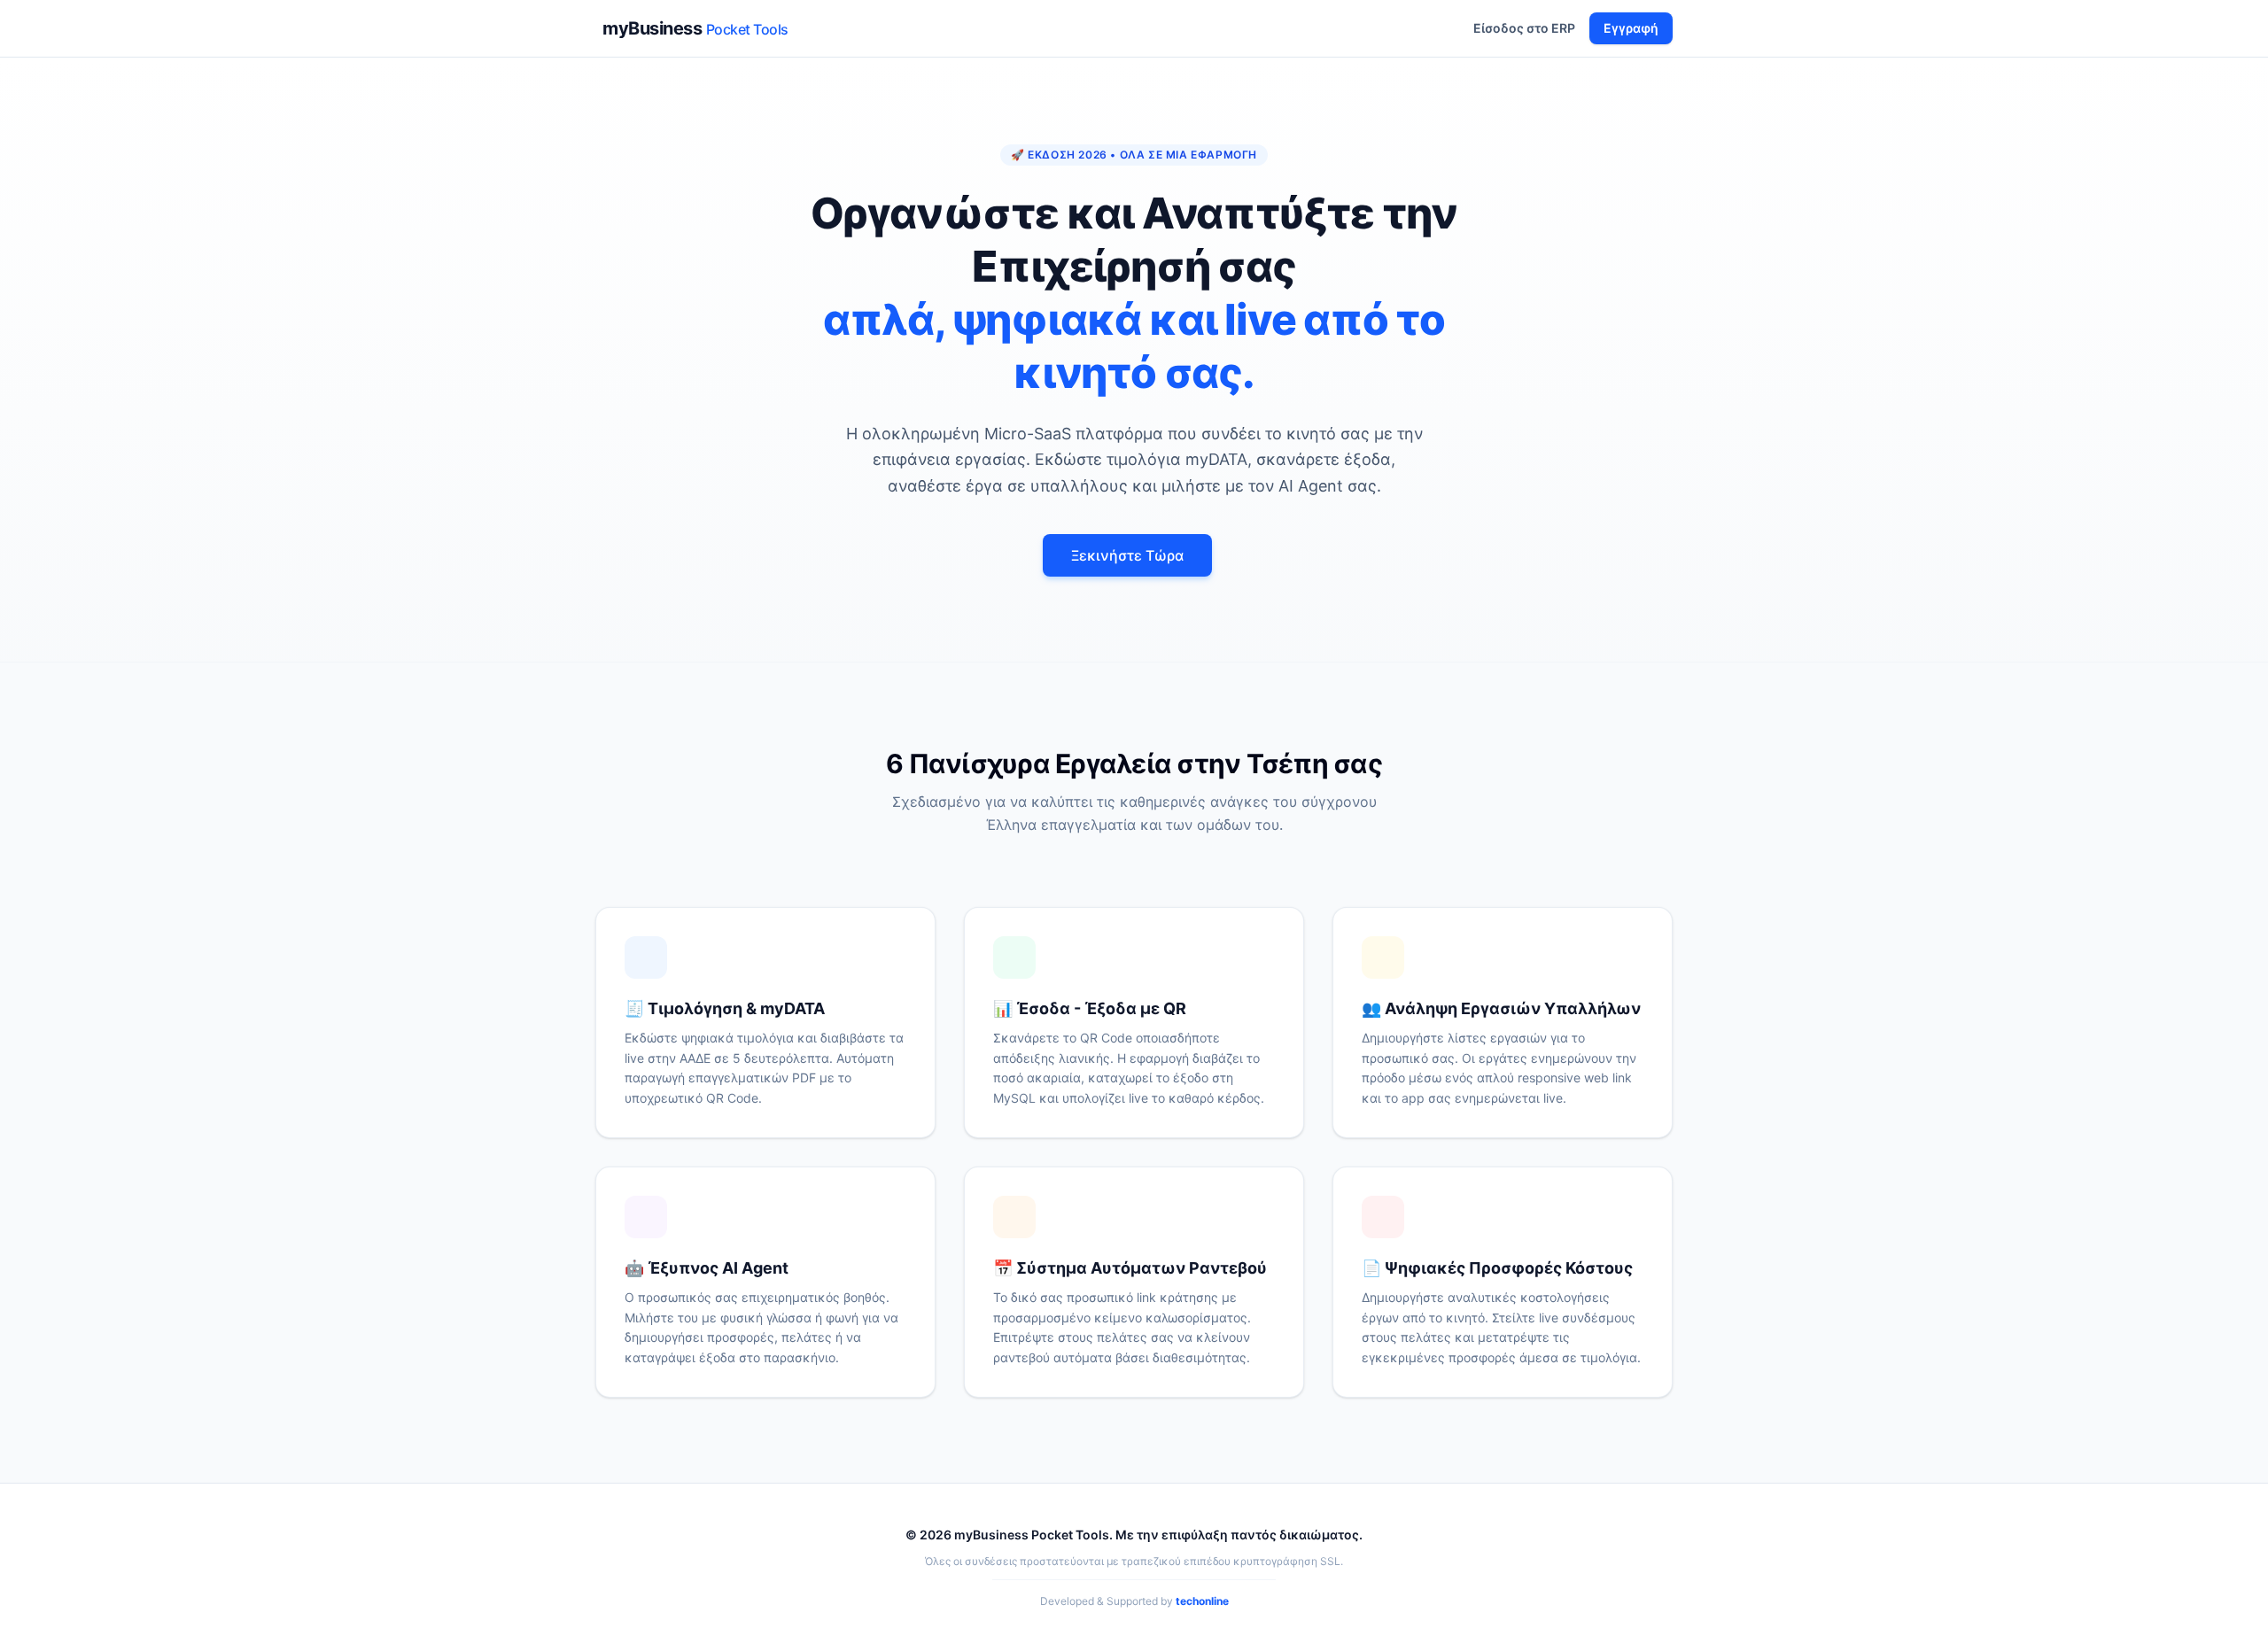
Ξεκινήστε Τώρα (1127, 555)
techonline (1202, 1601)
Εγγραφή (1631, 28)
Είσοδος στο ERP (1524, 28)
